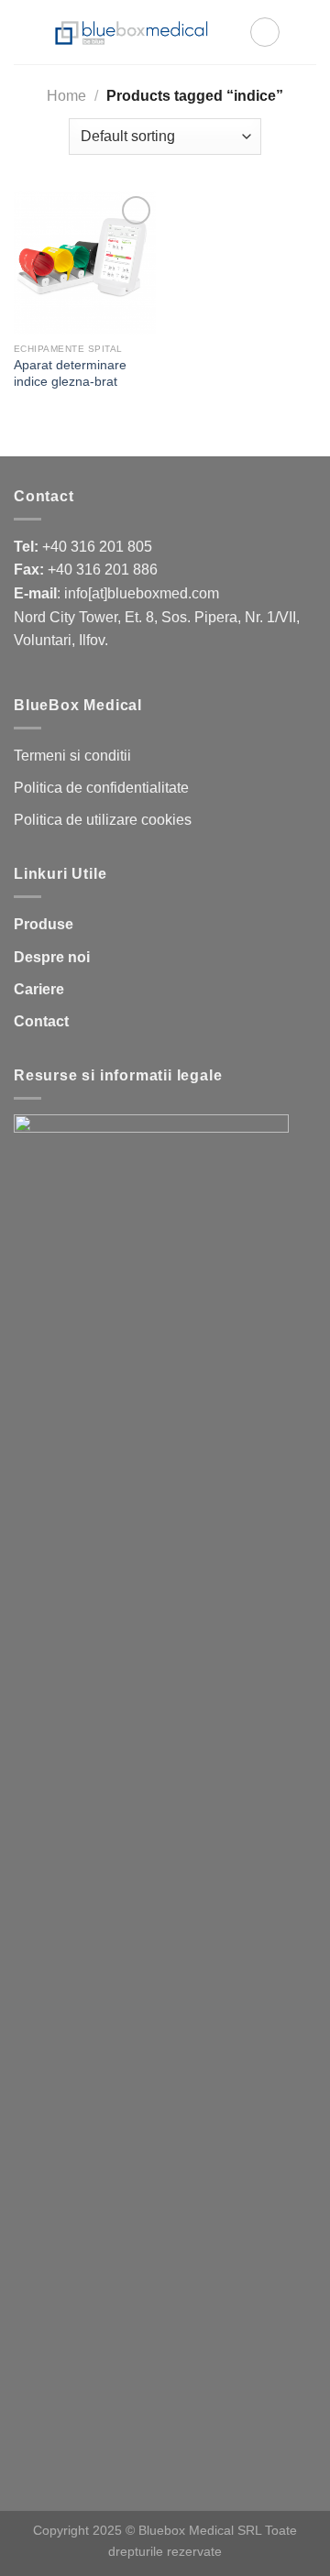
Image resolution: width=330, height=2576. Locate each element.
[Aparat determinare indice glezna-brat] (85, 263)
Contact (41, 1021)
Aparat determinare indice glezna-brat (70, 373)
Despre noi (52, 957)
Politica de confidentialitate (101, 788)
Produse (44, 924)
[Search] (265, 32)
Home (66, 96)
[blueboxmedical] (132, 32)
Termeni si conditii (72, 756)
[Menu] (305, 32)
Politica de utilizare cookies (103, 820)
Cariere (39, 989)
